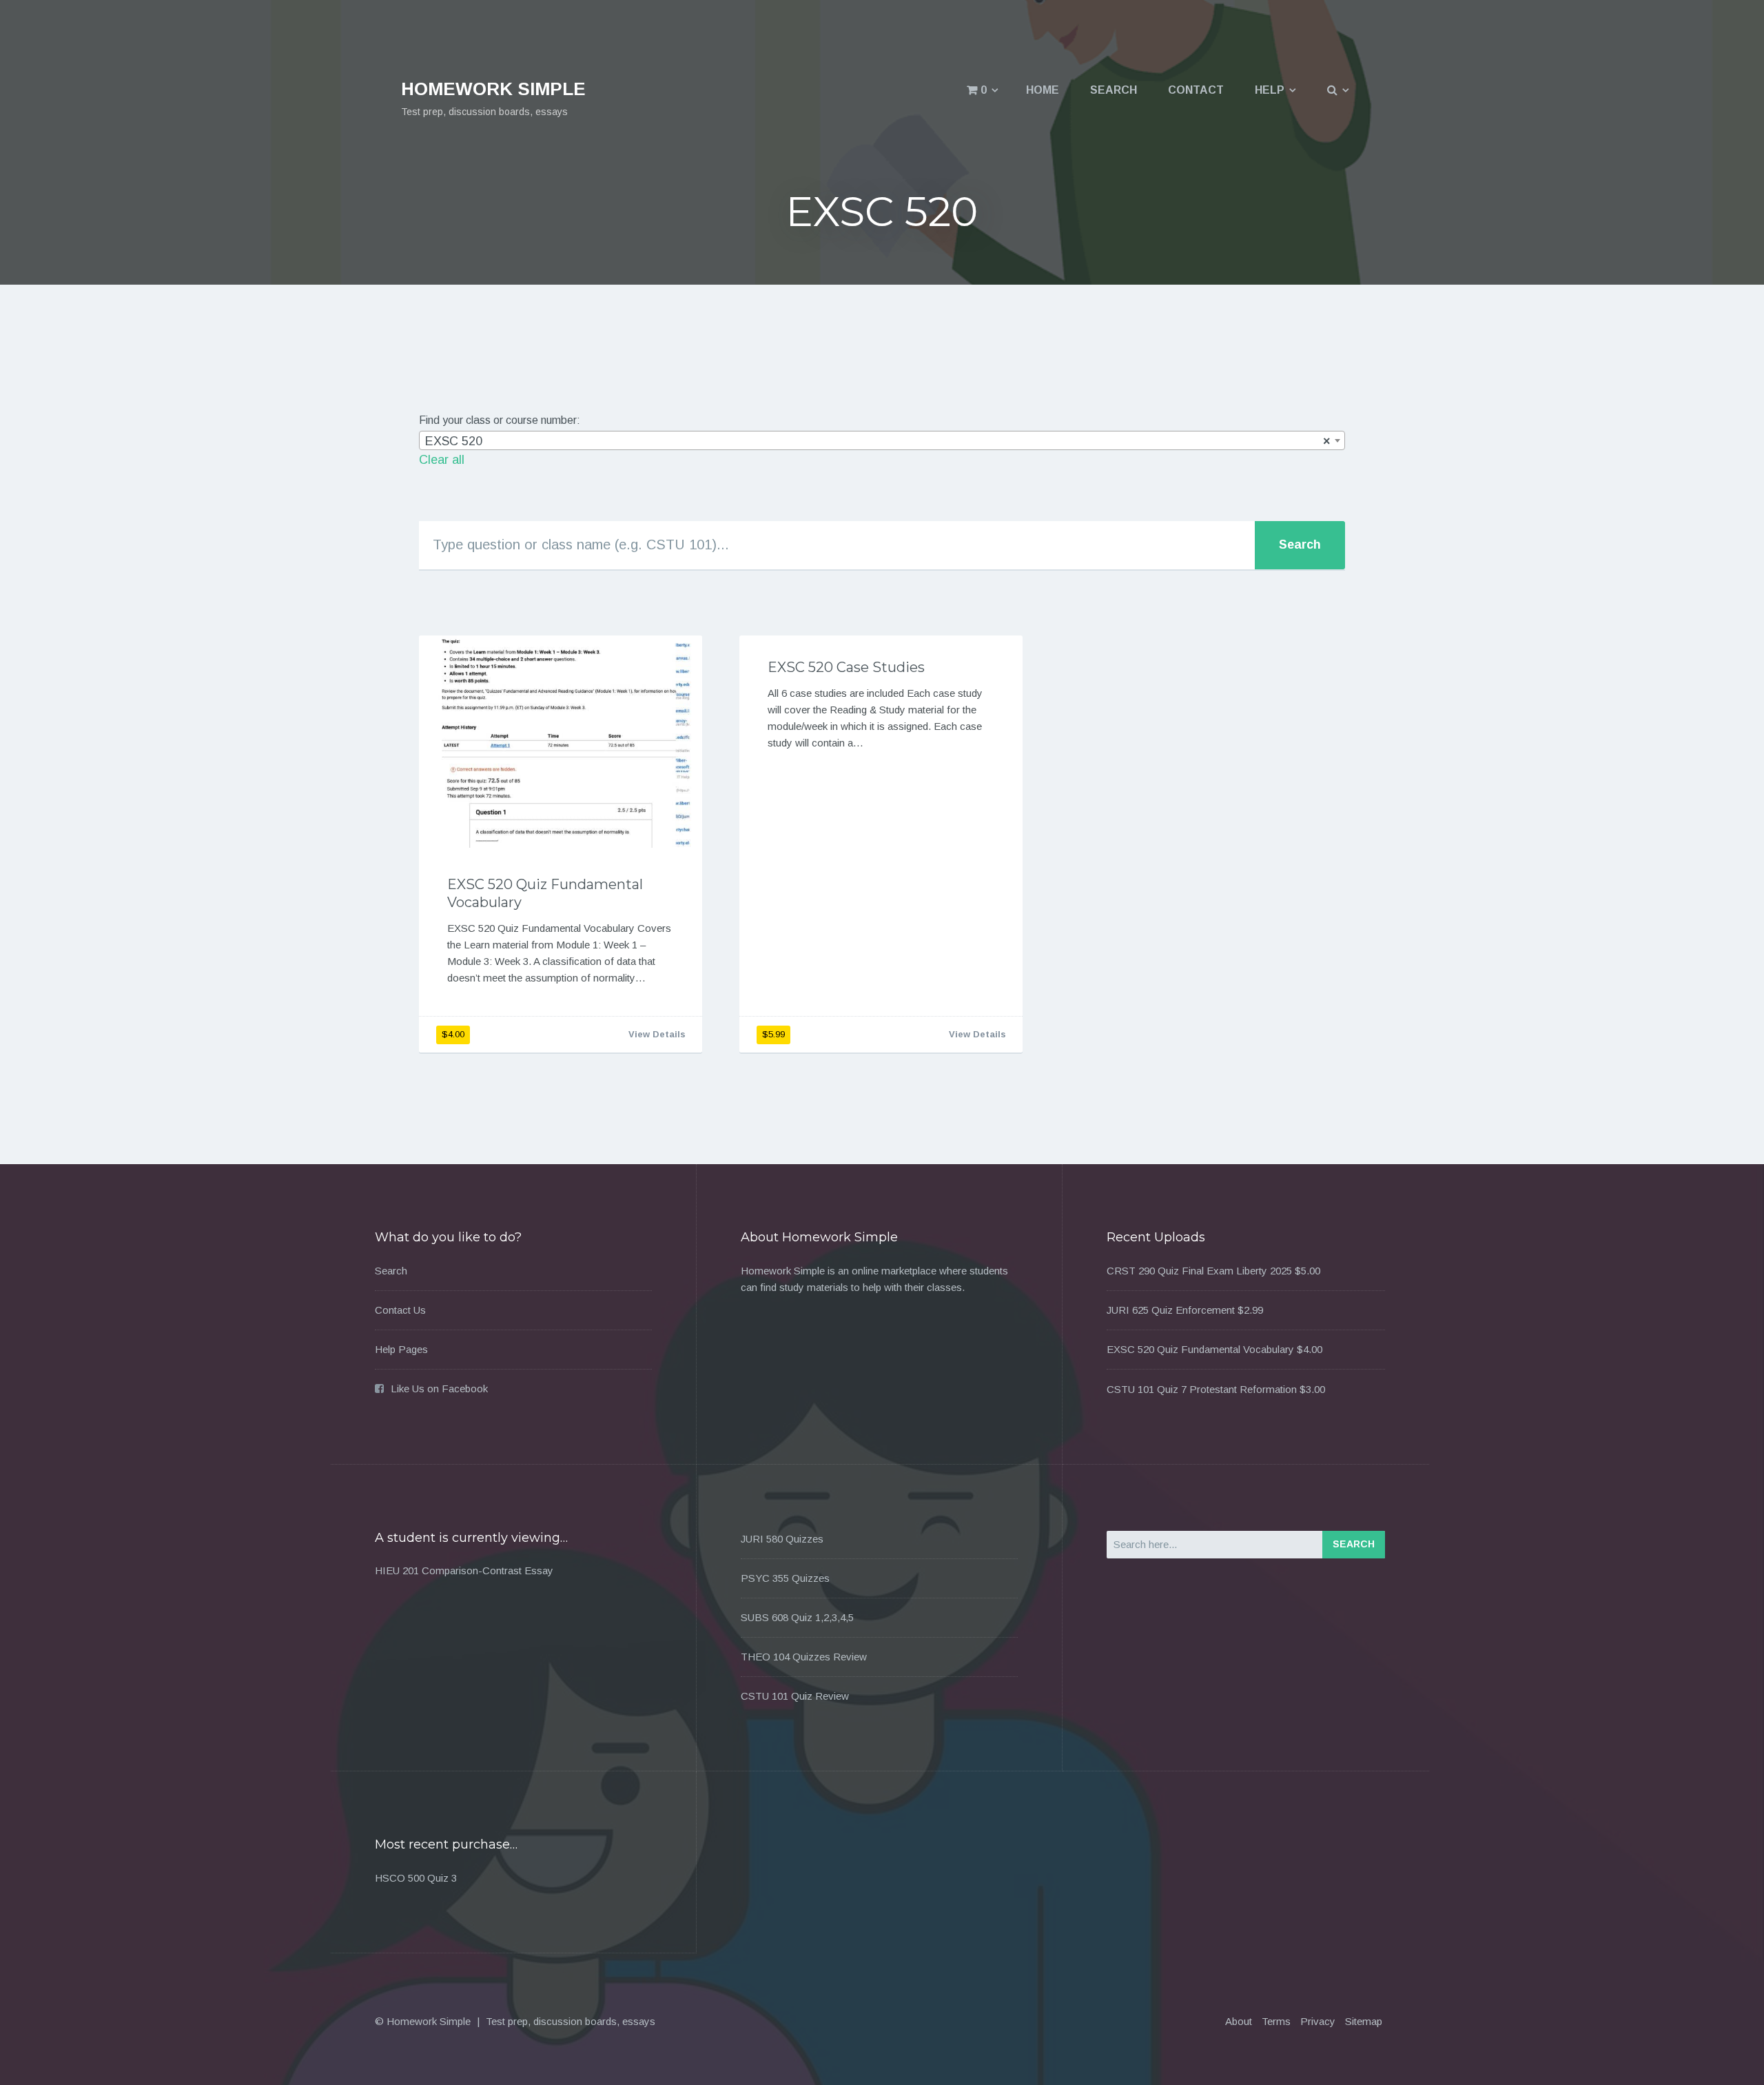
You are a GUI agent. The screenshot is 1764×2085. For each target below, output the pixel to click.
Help (1270, 90)
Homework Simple (493, 89)
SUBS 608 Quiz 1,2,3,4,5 (797, 1617)
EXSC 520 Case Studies (846, 667)
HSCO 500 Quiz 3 (416, 1878)
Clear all (442, 460)
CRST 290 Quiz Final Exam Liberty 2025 (1199, 1271)
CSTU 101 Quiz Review (795, 1696)
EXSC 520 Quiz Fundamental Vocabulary (1200, 1349)
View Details (657, 1034)
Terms (1276, 2021)
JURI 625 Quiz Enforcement (1171, 1310)
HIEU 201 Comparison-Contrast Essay (464, 1570)
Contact (1196, 90)
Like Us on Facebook (439, 1389)
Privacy (1318, 2021)
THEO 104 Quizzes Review (804, 1657)
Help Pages (401, 1349)
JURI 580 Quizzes (782, 1539)
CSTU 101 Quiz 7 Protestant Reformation (1202, 1389)
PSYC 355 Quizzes (785, 1578)
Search (1114, 90)
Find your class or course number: (500, 420)
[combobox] (882, 440)
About (1239, 2021)
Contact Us (400, 1310)
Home (1043, 90)
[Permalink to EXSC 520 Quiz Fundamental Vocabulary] (561, 742)
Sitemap (1364, 2021)
